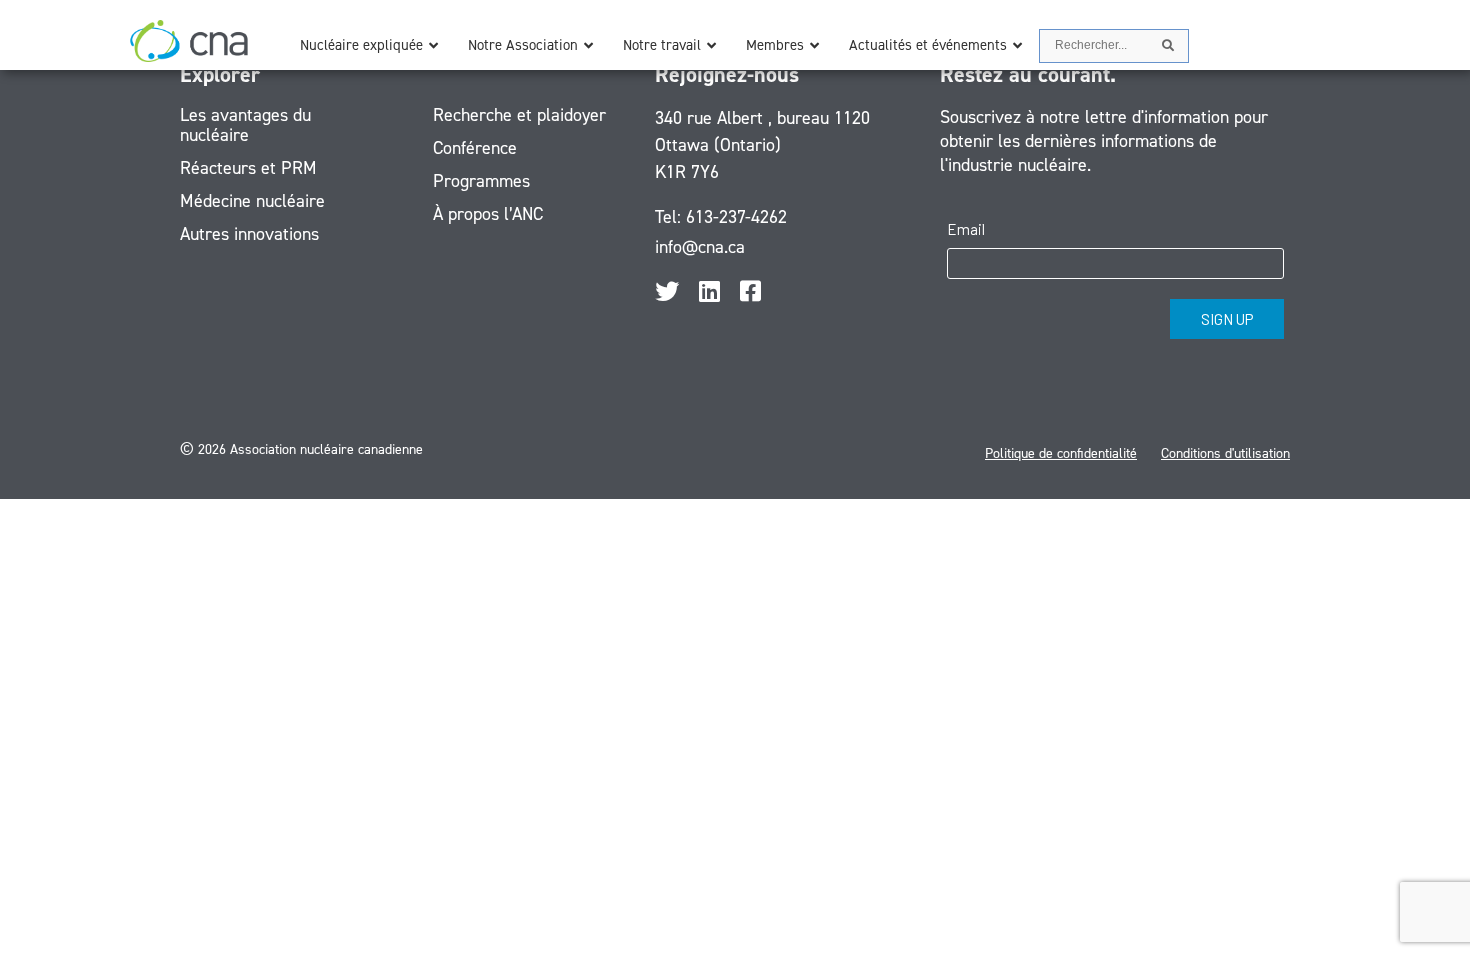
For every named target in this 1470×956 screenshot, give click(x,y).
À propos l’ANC (488, 214)
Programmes (481, 181)
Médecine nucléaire (252, 201)
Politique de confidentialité (1061, 453)
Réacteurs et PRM (248, 168)
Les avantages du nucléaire (245, 125)
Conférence (475, 148)
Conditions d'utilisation (1225, 453)
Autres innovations (249, 234)
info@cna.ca (700, 247)
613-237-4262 (736, 217)
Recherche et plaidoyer (519, 115)
